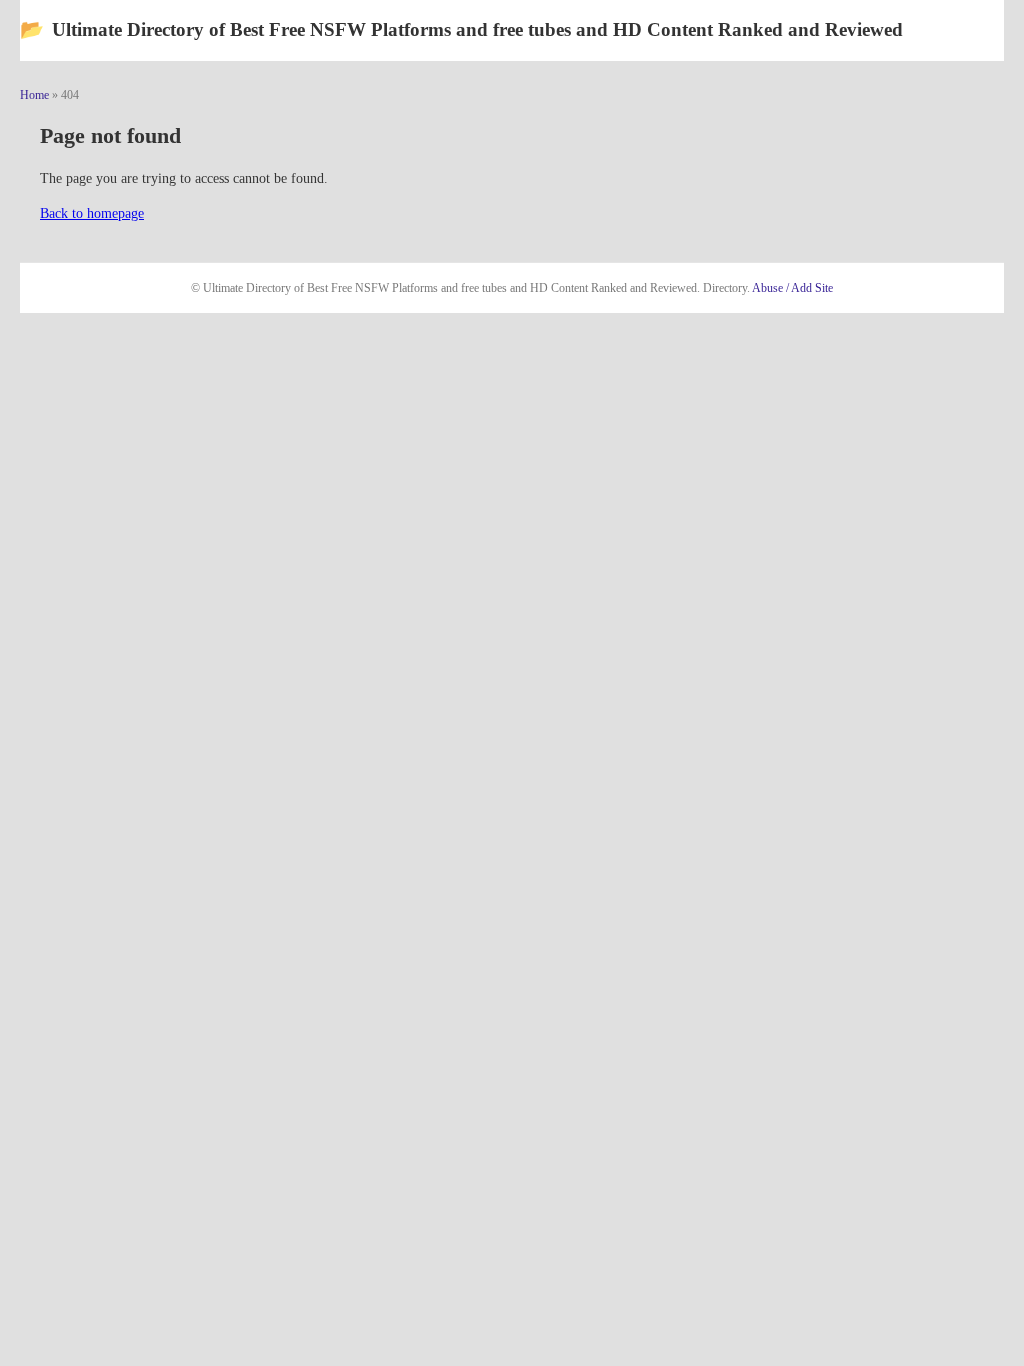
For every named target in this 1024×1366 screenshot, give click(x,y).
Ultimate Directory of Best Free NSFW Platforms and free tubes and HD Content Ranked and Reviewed (461, 29)
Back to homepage (92, 213)
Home (34, 95)
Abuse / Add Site (792, 288)
